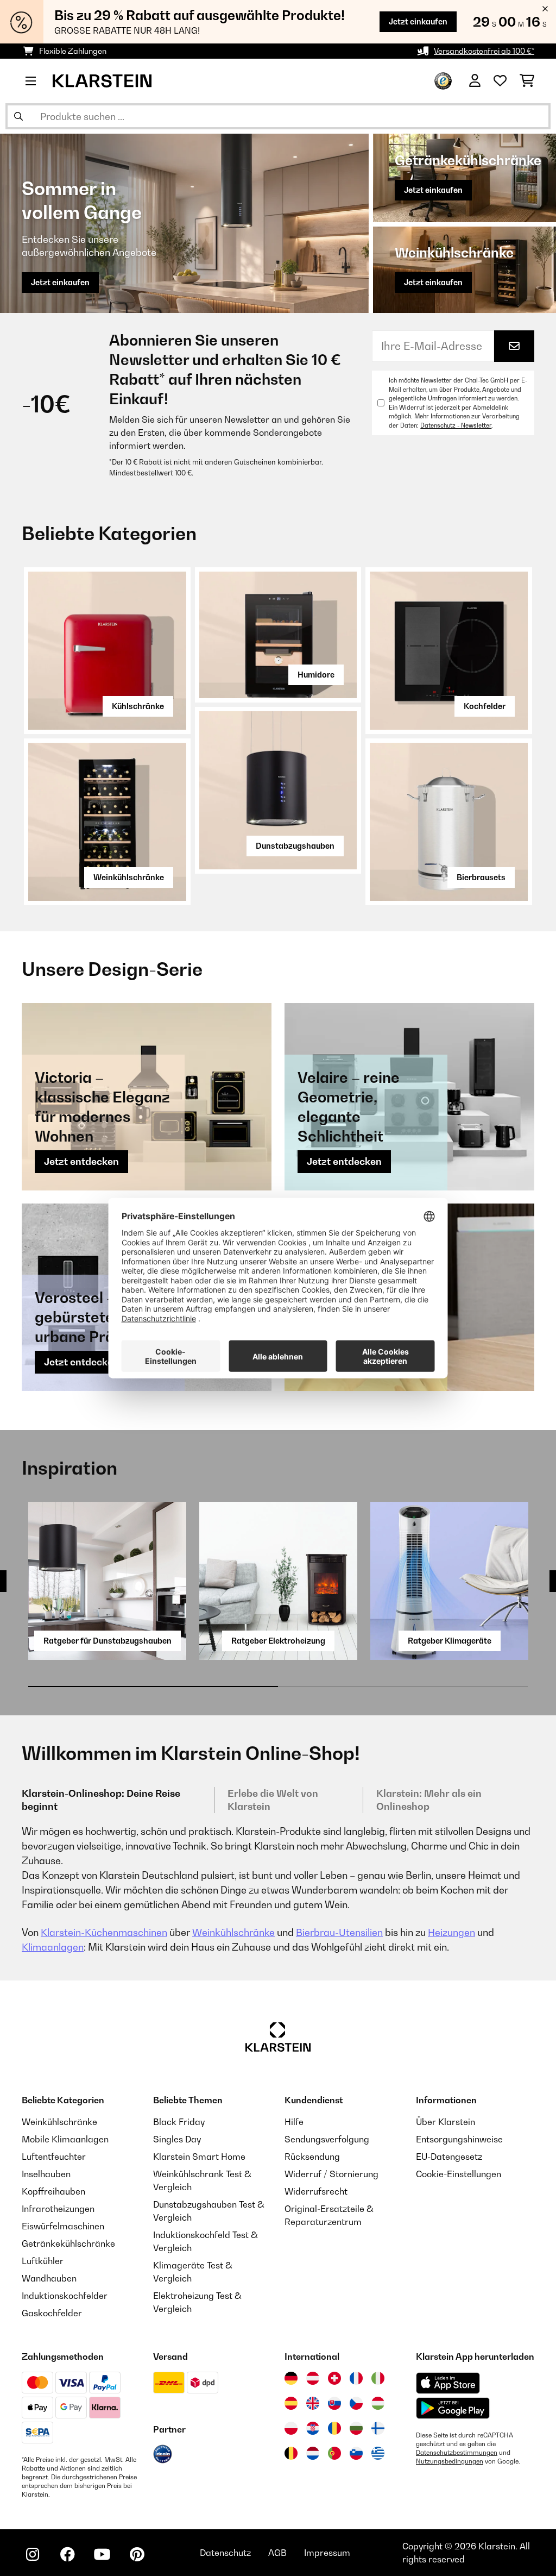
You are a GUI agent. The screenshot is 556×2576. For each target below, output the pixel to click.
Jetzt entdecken (81, 1161)
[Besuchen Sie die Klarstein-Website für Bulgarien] (356, 2428)
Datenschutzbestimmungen (457, 2453)
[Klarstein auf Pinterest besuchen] (137, 2554)
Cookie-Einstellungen (459, 2174)
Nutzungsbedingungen (450, 2461)
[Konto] (475, 81)
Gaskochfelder (52, 2313)
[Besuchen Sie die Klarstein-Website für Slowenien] (356, 2453)
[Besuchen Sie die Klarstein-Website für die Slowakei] (334, 2403)
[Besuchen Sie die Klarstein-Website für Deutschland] (291, 2378)
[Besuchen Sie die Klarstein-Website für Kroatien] (313, 2428)
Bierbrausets (481, 877)
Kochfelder (485, 706)
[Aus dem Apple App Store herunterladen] (448, 2383)
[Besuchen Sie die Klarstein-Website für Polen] (291, 2428)
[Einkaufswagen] (527, 81)
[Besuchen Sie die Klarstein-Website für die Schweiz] (334, 2378)
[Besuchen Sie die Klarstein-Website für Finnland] (378, 2428)
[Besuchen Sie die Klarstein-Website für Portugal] (334, 2453)
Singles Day (177, 2139)
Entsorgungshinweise (459, 2139)
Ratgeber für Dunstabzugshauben (108, 1641)
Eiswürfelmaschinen (63, 2226)
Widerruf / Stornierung (331, 2174)
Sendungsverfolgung (327, 2139)
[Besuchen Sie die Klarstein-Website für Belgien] (291, 2453)
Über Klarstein (446, 2122)
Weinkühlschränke (129, 877)
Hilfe (294, 2122)
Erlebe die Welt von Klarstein (273, 1800)
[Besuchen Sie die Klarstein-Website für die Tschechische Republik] (356, 2403)
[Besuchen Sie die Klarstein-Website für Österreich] (313, 2378)
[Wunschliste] (500, 81)
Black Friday (179, 2122)
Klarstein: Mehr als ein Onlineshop (429, 1800)
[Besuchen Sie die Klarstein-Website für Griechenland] (378, 2454)
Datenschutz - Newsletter (456, 425)
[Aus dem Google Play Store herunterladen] (453, 2408)
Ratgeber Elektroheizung (278, 1641)
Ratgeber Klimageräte (450, 1641)
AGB (277, 2553)
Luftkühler (43, 2261)
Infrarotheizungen (58, 2209)
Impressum (327, 2553)
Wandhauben (49, 2278)
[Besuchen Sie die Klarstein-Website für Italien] (378, 2378)
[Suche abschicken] (18, 116)
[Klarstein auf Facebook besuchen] (67, 2554)
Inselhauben (46, 2174)
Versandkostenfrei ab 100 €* (484, 51)
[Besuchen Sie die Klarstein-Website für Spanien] (291, 2403)
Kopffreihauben (53, 2191)
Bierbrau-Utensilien (339, 1932)
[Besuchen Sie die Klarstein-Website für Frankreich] (356, 2378)
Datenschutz (225, 2553)
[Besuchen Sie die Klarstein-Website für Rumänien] (334, 2428)
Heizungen (451, 1932)
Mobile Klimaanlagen (65, 2139)
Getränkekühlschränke (68, 2243)
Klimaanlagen (53, 1947)
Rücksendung (312, 2157)
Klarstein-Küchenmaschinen (104, 1932)
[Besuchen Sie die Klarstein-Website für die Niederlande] (313, 2453)
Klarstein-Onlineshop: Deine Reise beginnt (101, 1800)
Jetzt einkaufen (418, 21)
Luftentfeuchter (54, 2157)
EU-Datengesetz (449, 2157)
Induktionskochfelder (65, 2296)
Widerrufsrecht (316, 2191)
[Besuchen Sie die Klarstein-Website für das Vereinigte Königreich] (313, 2403)
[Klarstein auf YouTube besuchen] (102, 2554)
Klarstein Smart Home (199, 2157)
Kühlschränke (138, 706)
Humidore (316, 675)
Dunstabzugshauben (295, 846)
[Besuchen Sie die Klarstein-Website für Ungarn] (378, 2403)
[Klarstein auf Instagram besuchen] (33, 2554)
